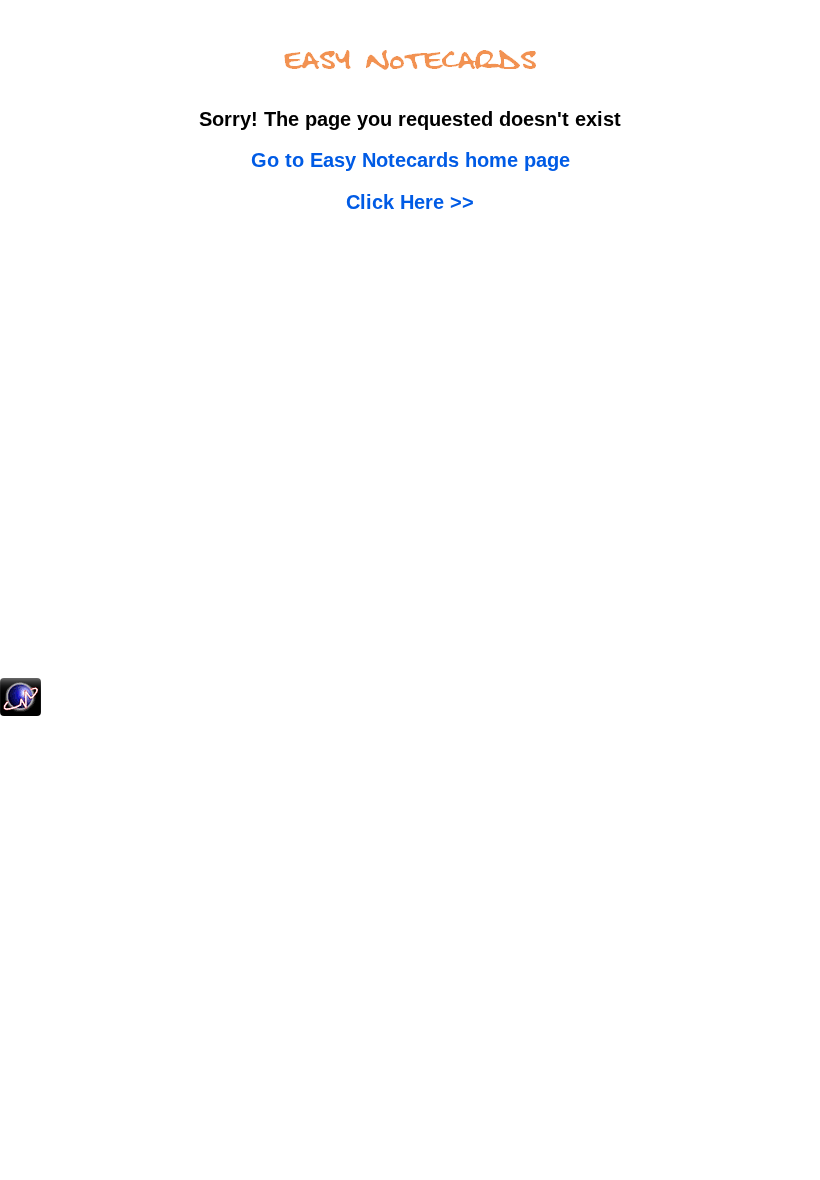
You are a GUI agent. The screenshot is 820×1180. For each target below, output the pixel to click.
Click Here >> (410, 202)
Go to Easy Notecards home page (410, 160)
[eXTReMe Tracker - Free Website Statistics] (20, 712)
